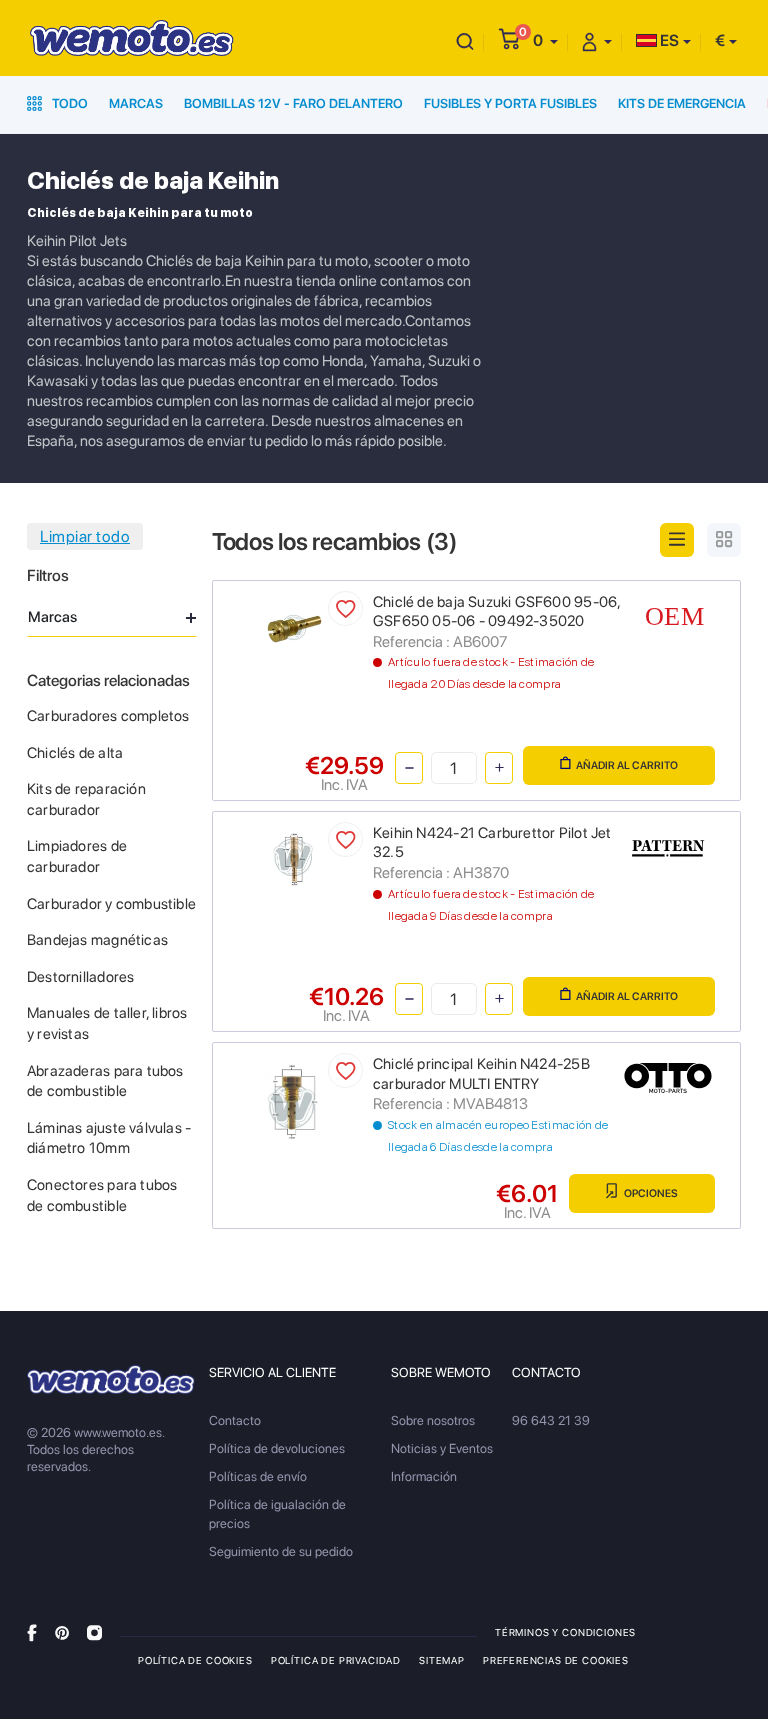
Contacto (235, 1420)
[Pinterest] (62, 1631)
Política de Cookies (195, 1660)
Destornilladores (80, 977)
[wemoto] (111, 1380)
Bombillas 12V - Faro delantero (293, 103)
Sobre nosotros (433, 1420)
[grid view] (724, 540)
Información (424, 1476)
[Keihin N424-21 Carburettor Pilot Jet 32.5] (293, 857)
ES (668, 40)
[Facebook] (32, 1631)
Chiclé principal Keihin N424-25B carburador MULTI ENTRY (481, 1074)
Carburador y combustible (111, 904)
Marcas (136, 103)
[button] (545, 40)
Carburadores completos (108, 716)
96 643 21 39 (551, 1420)
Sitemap (442, 1660)
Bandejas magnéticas (97, 940)
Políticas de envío (258, 1476)
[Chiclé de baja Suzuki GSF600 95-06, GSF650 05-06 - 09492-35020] (293, 625)
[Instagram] (94, 1631)
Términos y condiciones (565, 1632)
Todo (68, 103)
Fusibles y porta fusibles (510, 103)
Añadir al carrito (627, 765)
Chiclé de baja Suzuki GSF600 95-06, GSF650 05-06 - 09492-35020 (496, 612)
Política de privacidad (336, 1660)
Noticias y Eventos (442, 1448)
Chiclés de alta (75, 753)
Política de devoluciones (277, 1448)
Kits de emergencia (682, 103)
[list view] (677, 540)
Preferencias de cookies (556, 1660)
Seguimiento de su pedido (281, 1551)
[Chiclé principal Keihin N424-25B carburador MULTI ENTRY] (293, 1100)
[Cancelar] (465, 40)
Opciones (650, 1193)
